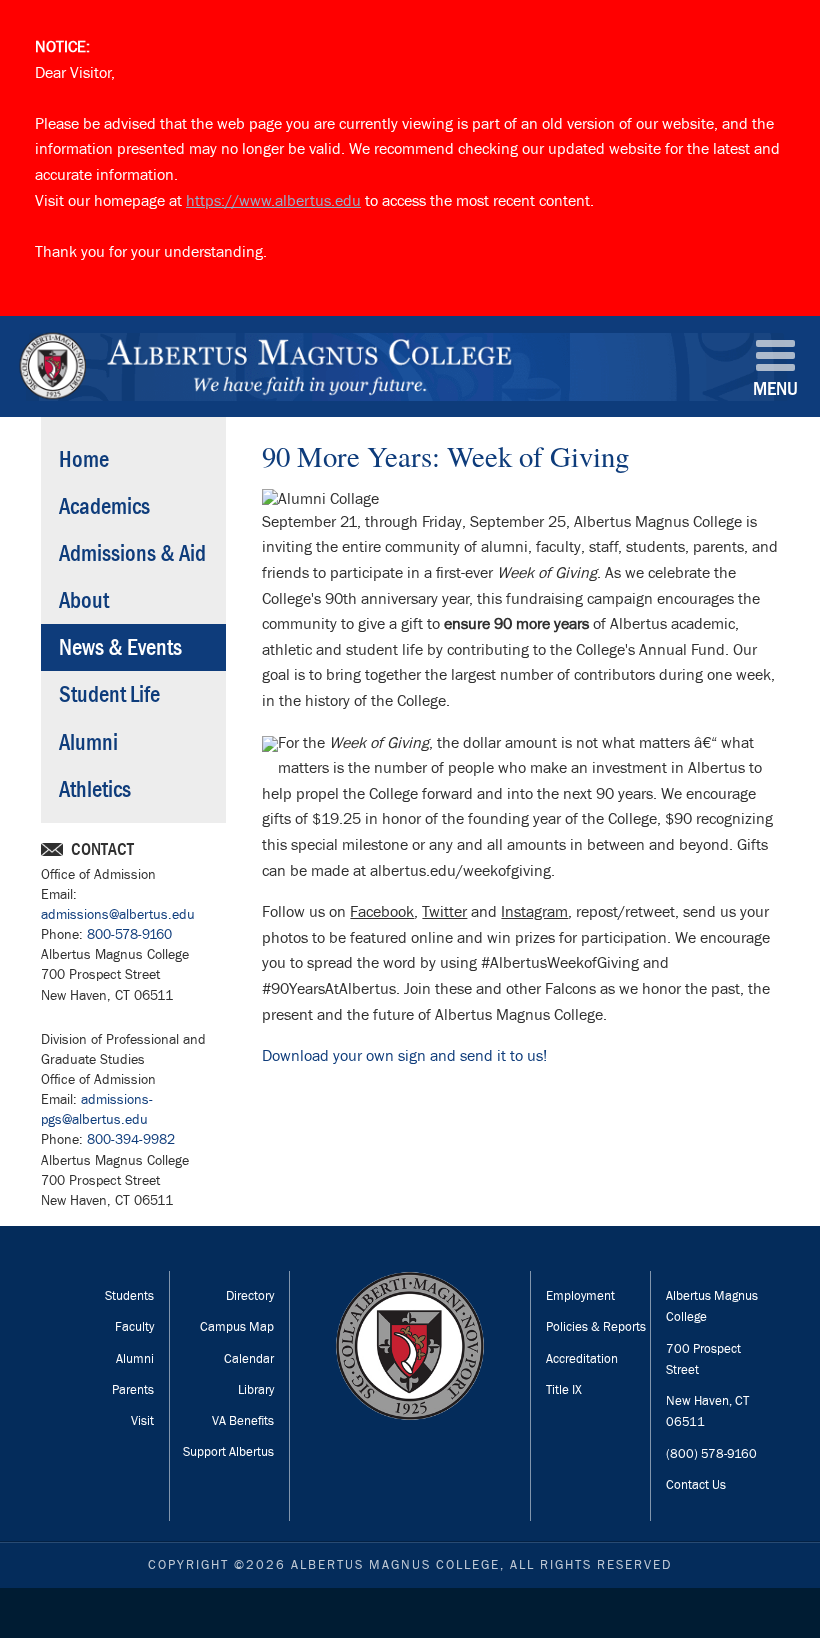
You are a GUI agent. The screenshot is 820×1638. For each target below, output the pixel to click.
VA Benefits (243, 1421)
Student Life (109, 694)
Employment (580, 1296)
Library (256, 1390)
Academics (104, 506)
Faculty (134, 1327)
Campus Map (237, 1327)
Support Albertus (228, 1452)
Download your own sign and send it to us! (404, 1056)
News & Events (120, 647)
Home (84, 459)
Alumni (88, 742)
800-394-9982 (131, 1139)
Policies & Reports (596, 1327)
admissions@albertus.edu (118, 914)
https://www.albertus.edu (273, 201)
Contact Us (696, 1485)
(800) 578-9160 (711, 1454)
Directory (250, 1296)
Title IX (564, 1390)
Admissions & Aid (132, 553)
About (84, 600)
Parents (133, 1390)
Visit (142, 1421)
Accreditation (582, 1359)
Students (129, 1296)
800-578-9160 (129, 934)
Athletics (95, 789)
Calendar (249, 1359)
